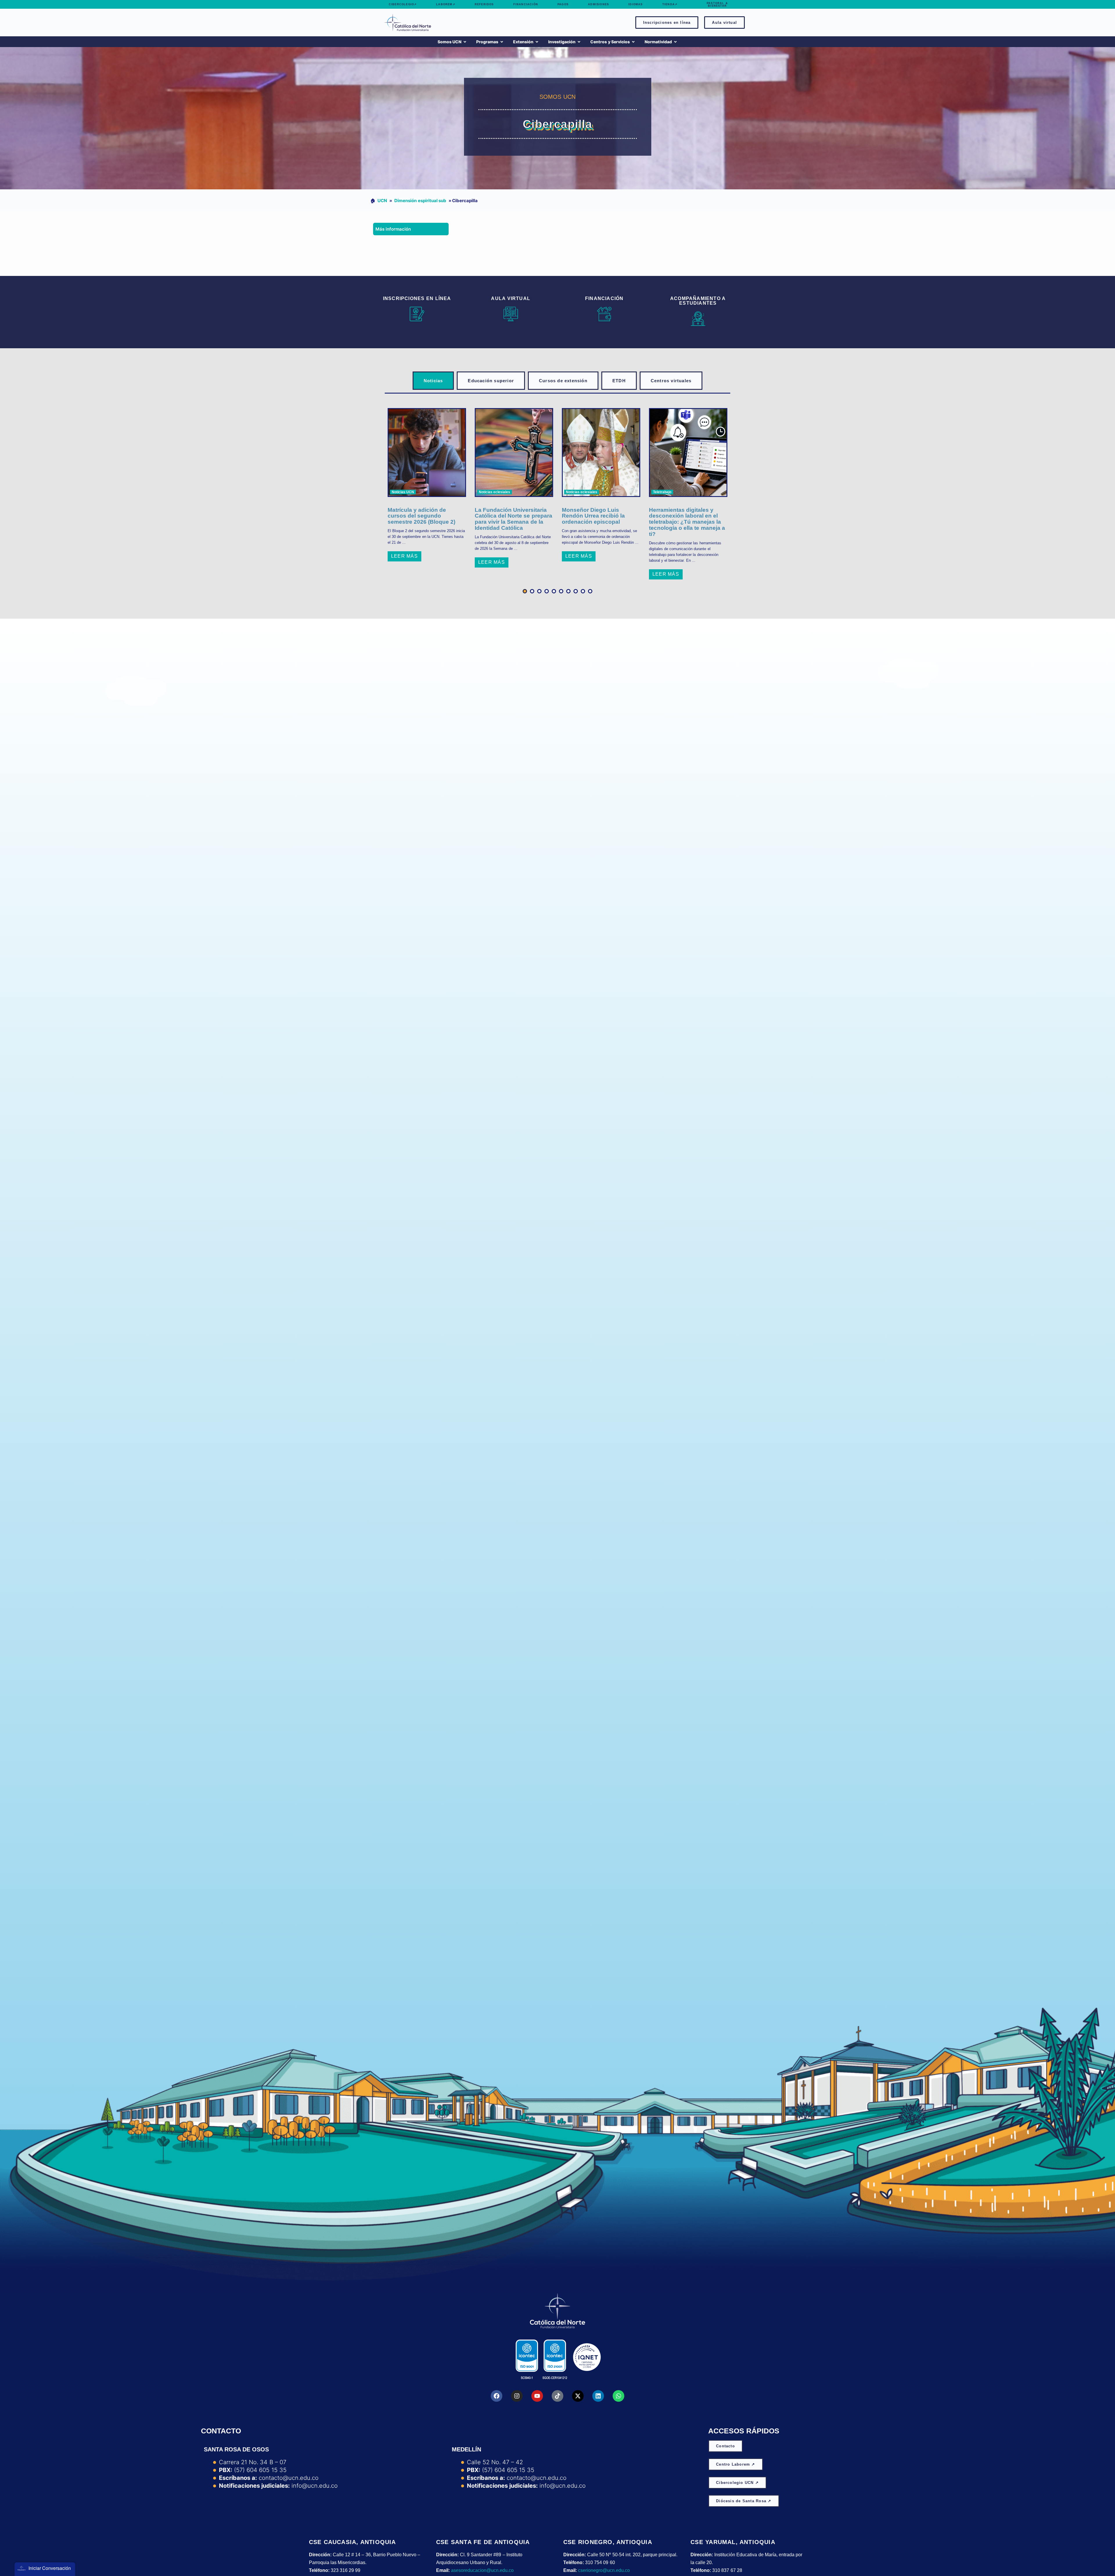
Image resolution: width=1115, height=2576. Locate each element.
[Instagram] (517, 2396)
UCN (382, 201)
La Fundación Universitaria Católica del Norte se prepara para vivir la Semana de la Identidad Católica (514, 519)
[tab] (433, 381)
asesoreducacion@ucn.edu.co (482, 2570)
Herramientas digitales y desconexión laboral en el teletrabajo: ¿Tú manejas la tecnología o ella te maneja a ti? (687, 522)
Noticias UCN (403, 492)
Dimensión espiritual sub (420, 201)
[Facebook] (497, 2396)
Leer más (404, 556)
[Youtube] (537, 2396)
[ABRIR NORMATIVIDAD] (675, 42)
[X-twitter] (578, 2396)
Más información (393, 229)
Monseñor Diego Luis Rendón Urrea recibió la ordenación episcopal (593, 516)
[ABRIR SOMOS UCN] (465, 42)
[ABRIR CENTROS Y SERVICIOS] (633, 42)
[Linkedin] (598, 2396)
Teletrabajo (662, 492)
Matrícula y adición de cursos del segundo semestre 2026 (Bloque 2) (421, 516)
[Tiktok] (557, 2396)
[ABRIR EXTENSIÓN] (537, 42)
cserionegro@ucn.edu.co (604, 2570)
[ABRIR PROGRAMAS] (502, 42)
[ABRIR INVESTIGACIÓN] (579, 42)
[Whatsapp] (618, 2396)
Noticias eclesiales (494, 492)
